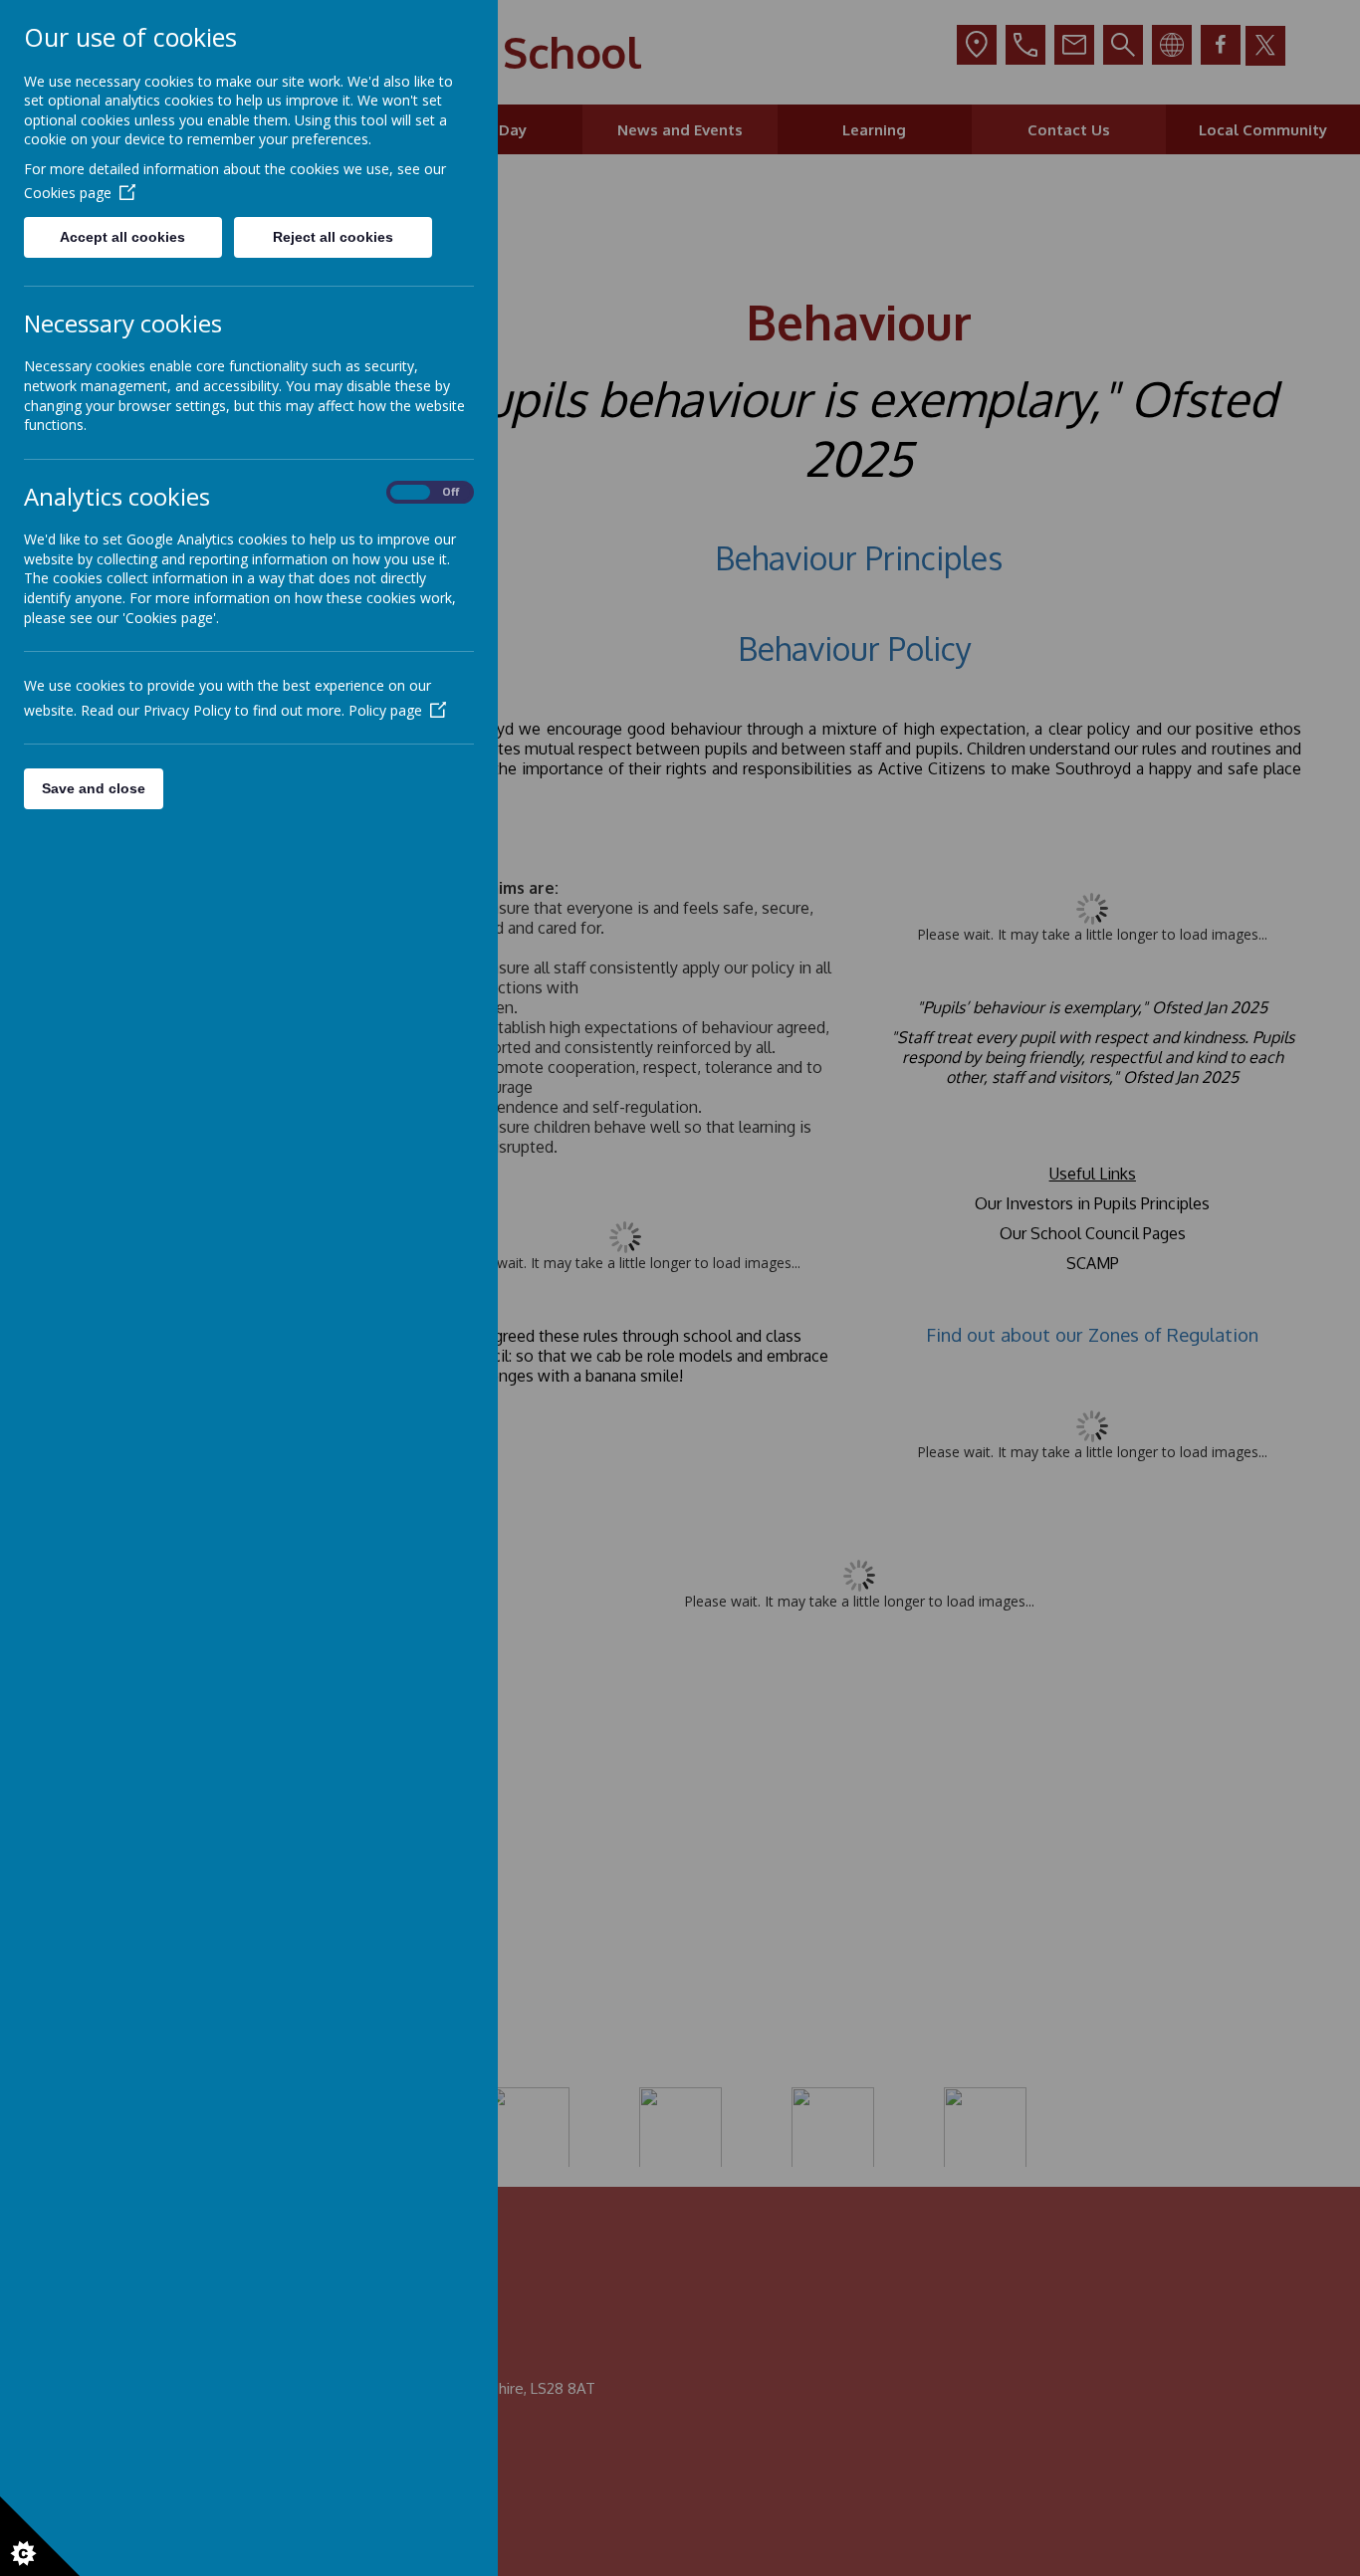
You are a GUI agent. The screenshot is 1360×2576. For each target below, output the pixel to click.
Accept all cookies (122, 237)
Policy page (385, 710)
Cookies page (68, 193)
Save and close (94, 788)
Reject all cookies (333, 237)
